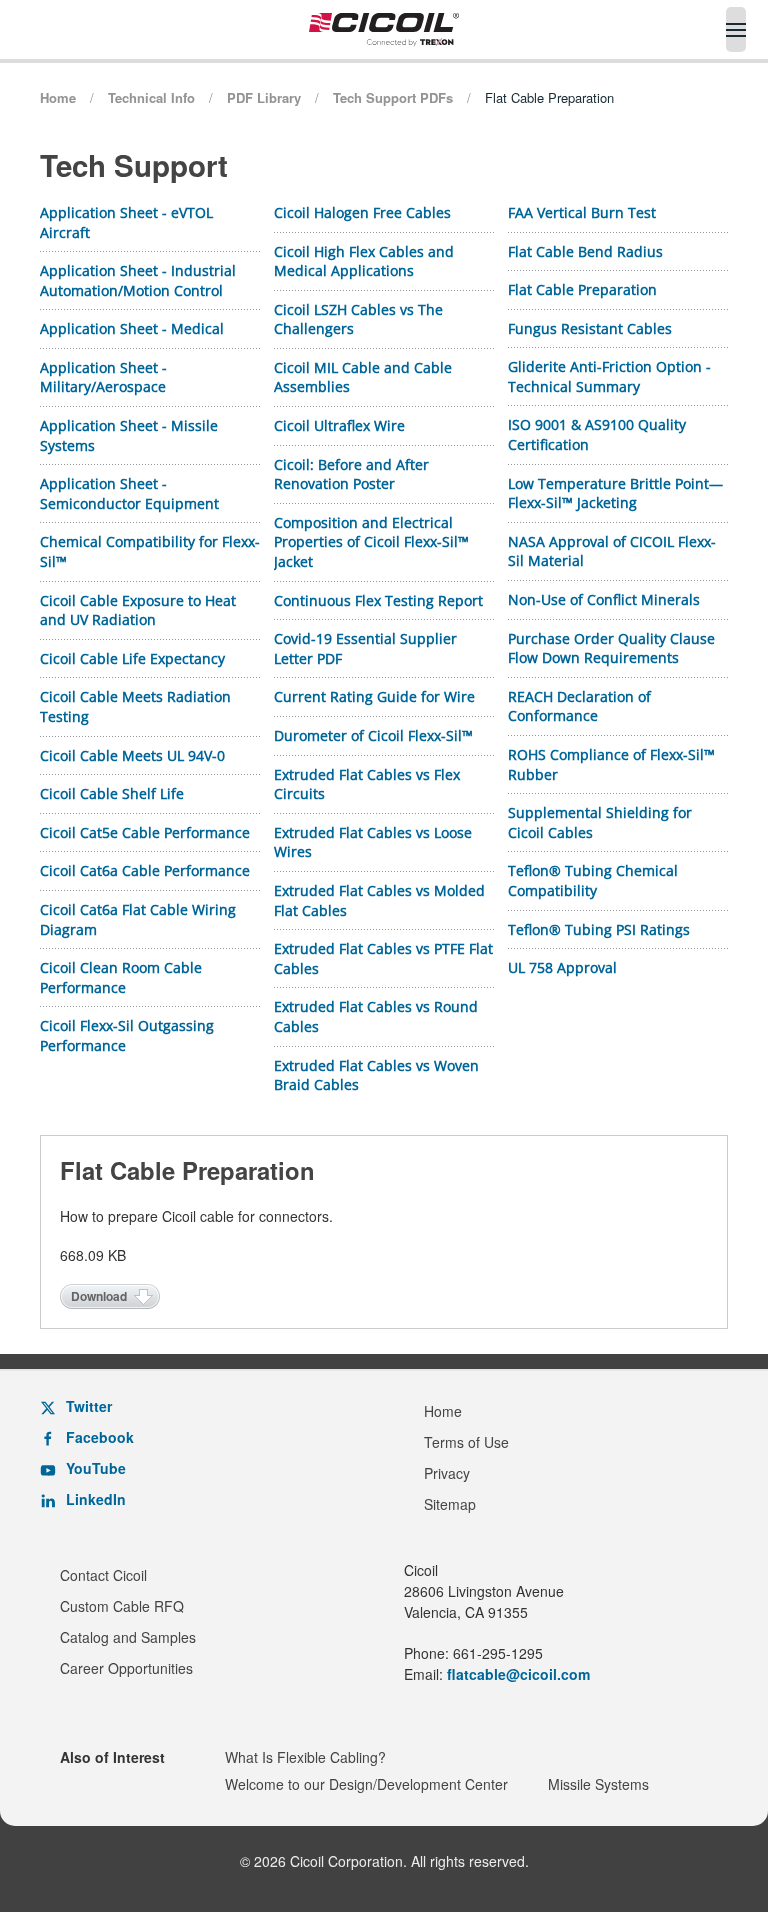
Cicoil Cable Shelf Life (112, 793)
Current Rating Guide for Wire (374, 696)
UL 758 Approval (562, 967)
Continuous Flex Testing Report (378, 600)
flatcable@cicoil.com (518, 1674)
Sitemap (450, 1504)
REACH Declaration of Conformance (579, 706)
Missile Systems (598, 1784)
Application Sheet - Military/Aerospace (103, 377)
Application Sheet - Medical (132, 328)
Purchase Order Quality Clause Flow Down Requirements (611, 648)
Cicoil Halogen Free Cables (362, 212)
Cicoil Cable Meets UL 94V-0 (132, 755)
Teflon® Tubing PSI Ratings (599, 929)
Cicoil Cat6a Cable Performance (145, 870)
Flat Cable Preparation (582, 289)
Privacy (447, 1473)
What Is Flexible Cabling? (305, 1757)
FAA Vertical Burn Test (582, 212)
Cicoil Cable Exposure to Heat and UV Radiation (138, 610)
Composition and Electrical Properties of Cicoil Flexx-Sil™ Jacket (371, 542)
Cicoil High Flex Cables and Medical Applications (364, 261)
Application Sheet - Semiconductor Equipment (129, 493)
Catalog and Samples (128, 1637)
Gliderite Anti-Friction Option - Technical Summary (609, 376)
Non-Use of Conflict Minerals (604, 599)
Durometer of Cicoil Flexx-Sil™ (373, 735)
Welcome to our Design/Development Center (366, 1784)
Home (443, 1411)
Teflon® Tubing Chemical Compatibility (593, 880)
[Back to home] (384, 29)
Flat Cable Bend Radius (585, 251)
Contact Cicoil (103, 1575)
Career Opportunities (126, 1668)
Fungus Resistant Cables (590, 328)
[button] (736, 29)
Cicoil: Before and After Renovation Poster (351, 474)
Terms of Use (466, 1442)
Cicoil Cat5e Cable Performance (145, 832)
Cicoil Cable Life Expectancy (132, 658)
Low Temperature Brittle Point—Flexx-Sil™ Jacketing (615, 493)
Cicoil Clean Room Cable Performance (121, 977)
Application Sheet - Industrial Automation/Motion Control (138, 280)
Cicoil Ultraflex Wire (339, 425)
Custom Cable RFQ (122, 1606)
